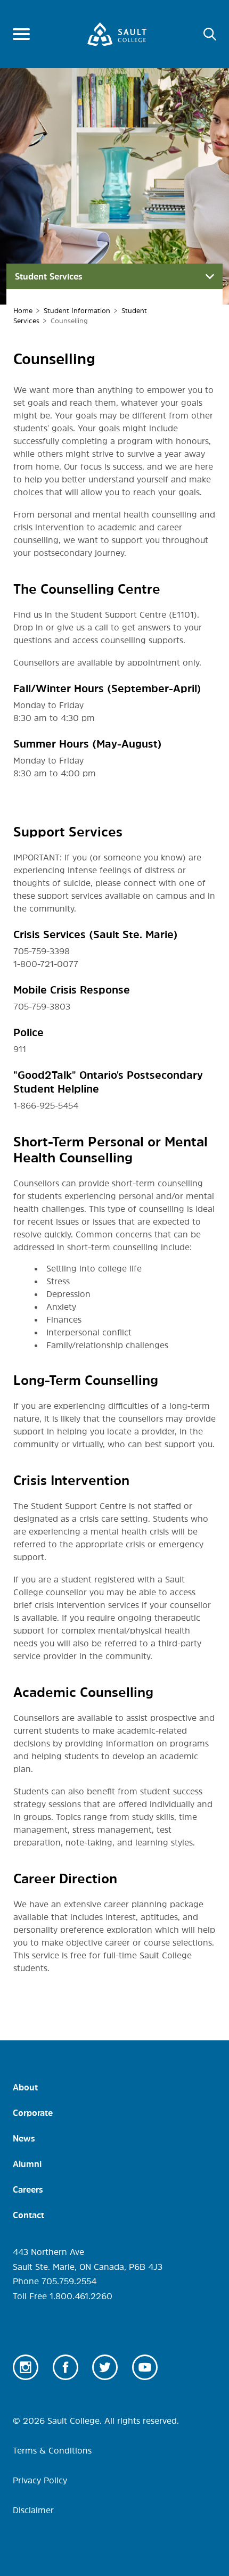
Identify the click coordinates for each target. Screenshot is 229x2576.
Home (23, 311)
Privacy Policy (40, 2480)
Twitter (105, 2367)
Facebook (66, 2367)
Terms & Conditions (52, 2450)
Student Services (49, 276)
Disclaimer (33, 2510)
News (24, 2138)
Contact (28, 2215)
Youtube (145, 2367)
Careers (28, 2189)
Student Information (77, 311)
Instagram (26, 2367)
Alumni (27, 2164)
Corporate (33, 2113)
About (25, 2087)
